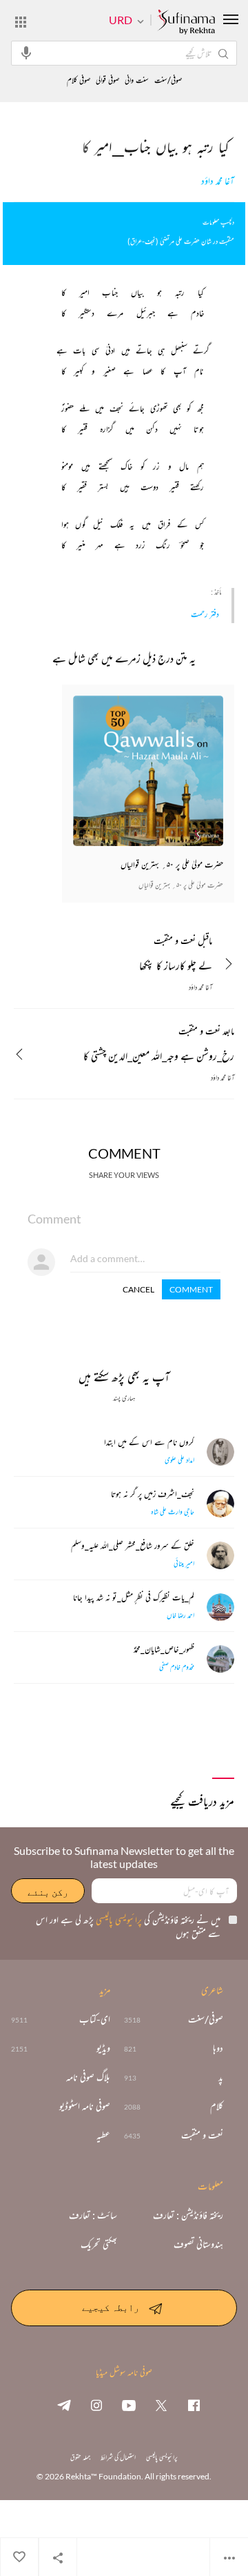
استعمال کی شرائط (118, 2457)
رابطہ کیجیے (111, 2307)
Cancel (138, 1289)
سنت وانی (137, 80)
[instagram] (96, 2405)
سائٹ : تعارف (93, 2215)
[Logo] (186, 23)
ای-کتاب (95, 2019)
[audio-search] (26, 52)
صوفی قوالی (107, 80)
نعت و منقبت (202, 2135)
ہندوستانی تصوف (198, 2244)
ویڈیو (103, 2048)
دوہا (218, 2048)
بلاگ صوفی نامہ (88, 2077)
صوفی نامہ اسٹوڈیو (85, 2106)
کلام (217, 2106)
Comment (191, 1289)
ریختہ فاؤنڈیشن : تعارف (188, 2215)
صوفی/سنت (168, 80)
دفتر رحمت (205, 614)
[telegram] (64, 2405)
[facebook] (194, 2405)
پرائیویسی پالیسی (118, 1919)
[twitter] (161, 2405)
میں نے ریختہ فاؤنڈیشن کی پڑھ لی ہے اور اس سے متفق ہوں (128, 1926)
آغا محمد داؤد (218, 181)
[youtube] (129, 2405)
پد (221, 2077)
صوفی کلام (79, 80)
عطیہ (103, 2135)
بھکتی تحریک (99, 2244)
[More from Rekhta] (21, 21)
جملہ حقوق (80, 2457)
